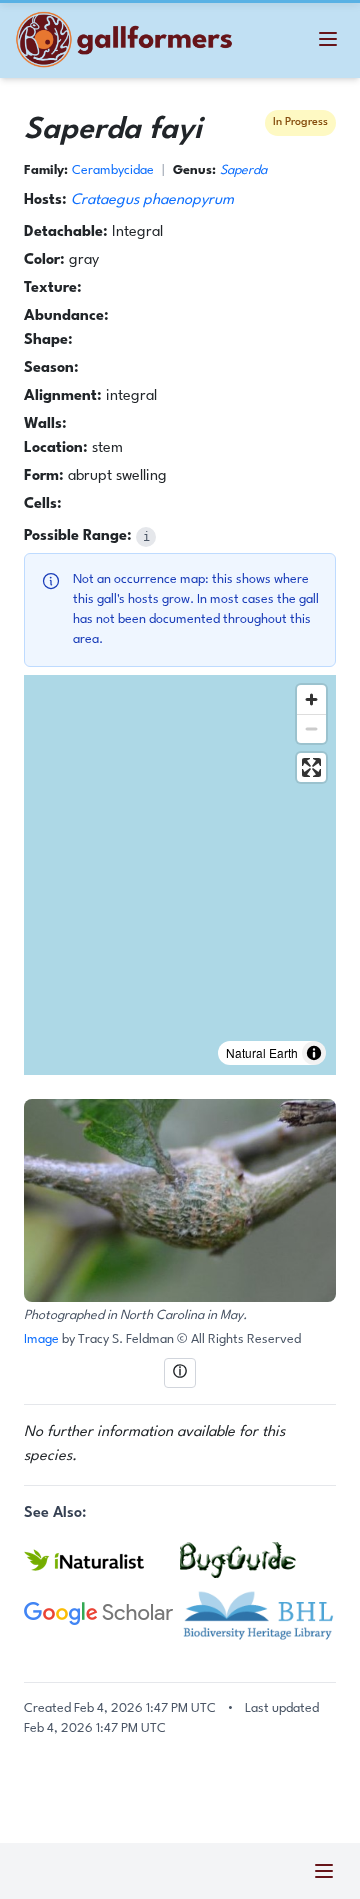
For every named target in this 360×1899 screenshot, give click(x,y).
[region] (180, 875)
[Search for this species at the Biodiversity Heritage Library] (258, 1614)
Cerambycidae (113, 170)
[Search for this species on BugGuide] (258, 1560)
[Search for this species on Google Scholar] (102, 1614)
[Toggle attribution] (314, 1053)
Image (43, 1339)
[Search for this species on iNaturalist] (102, 1560)
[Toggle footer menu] (324, 1871)
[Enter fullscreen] (311, 767)
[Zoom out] (311, 728)
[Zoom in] (311, 699)
